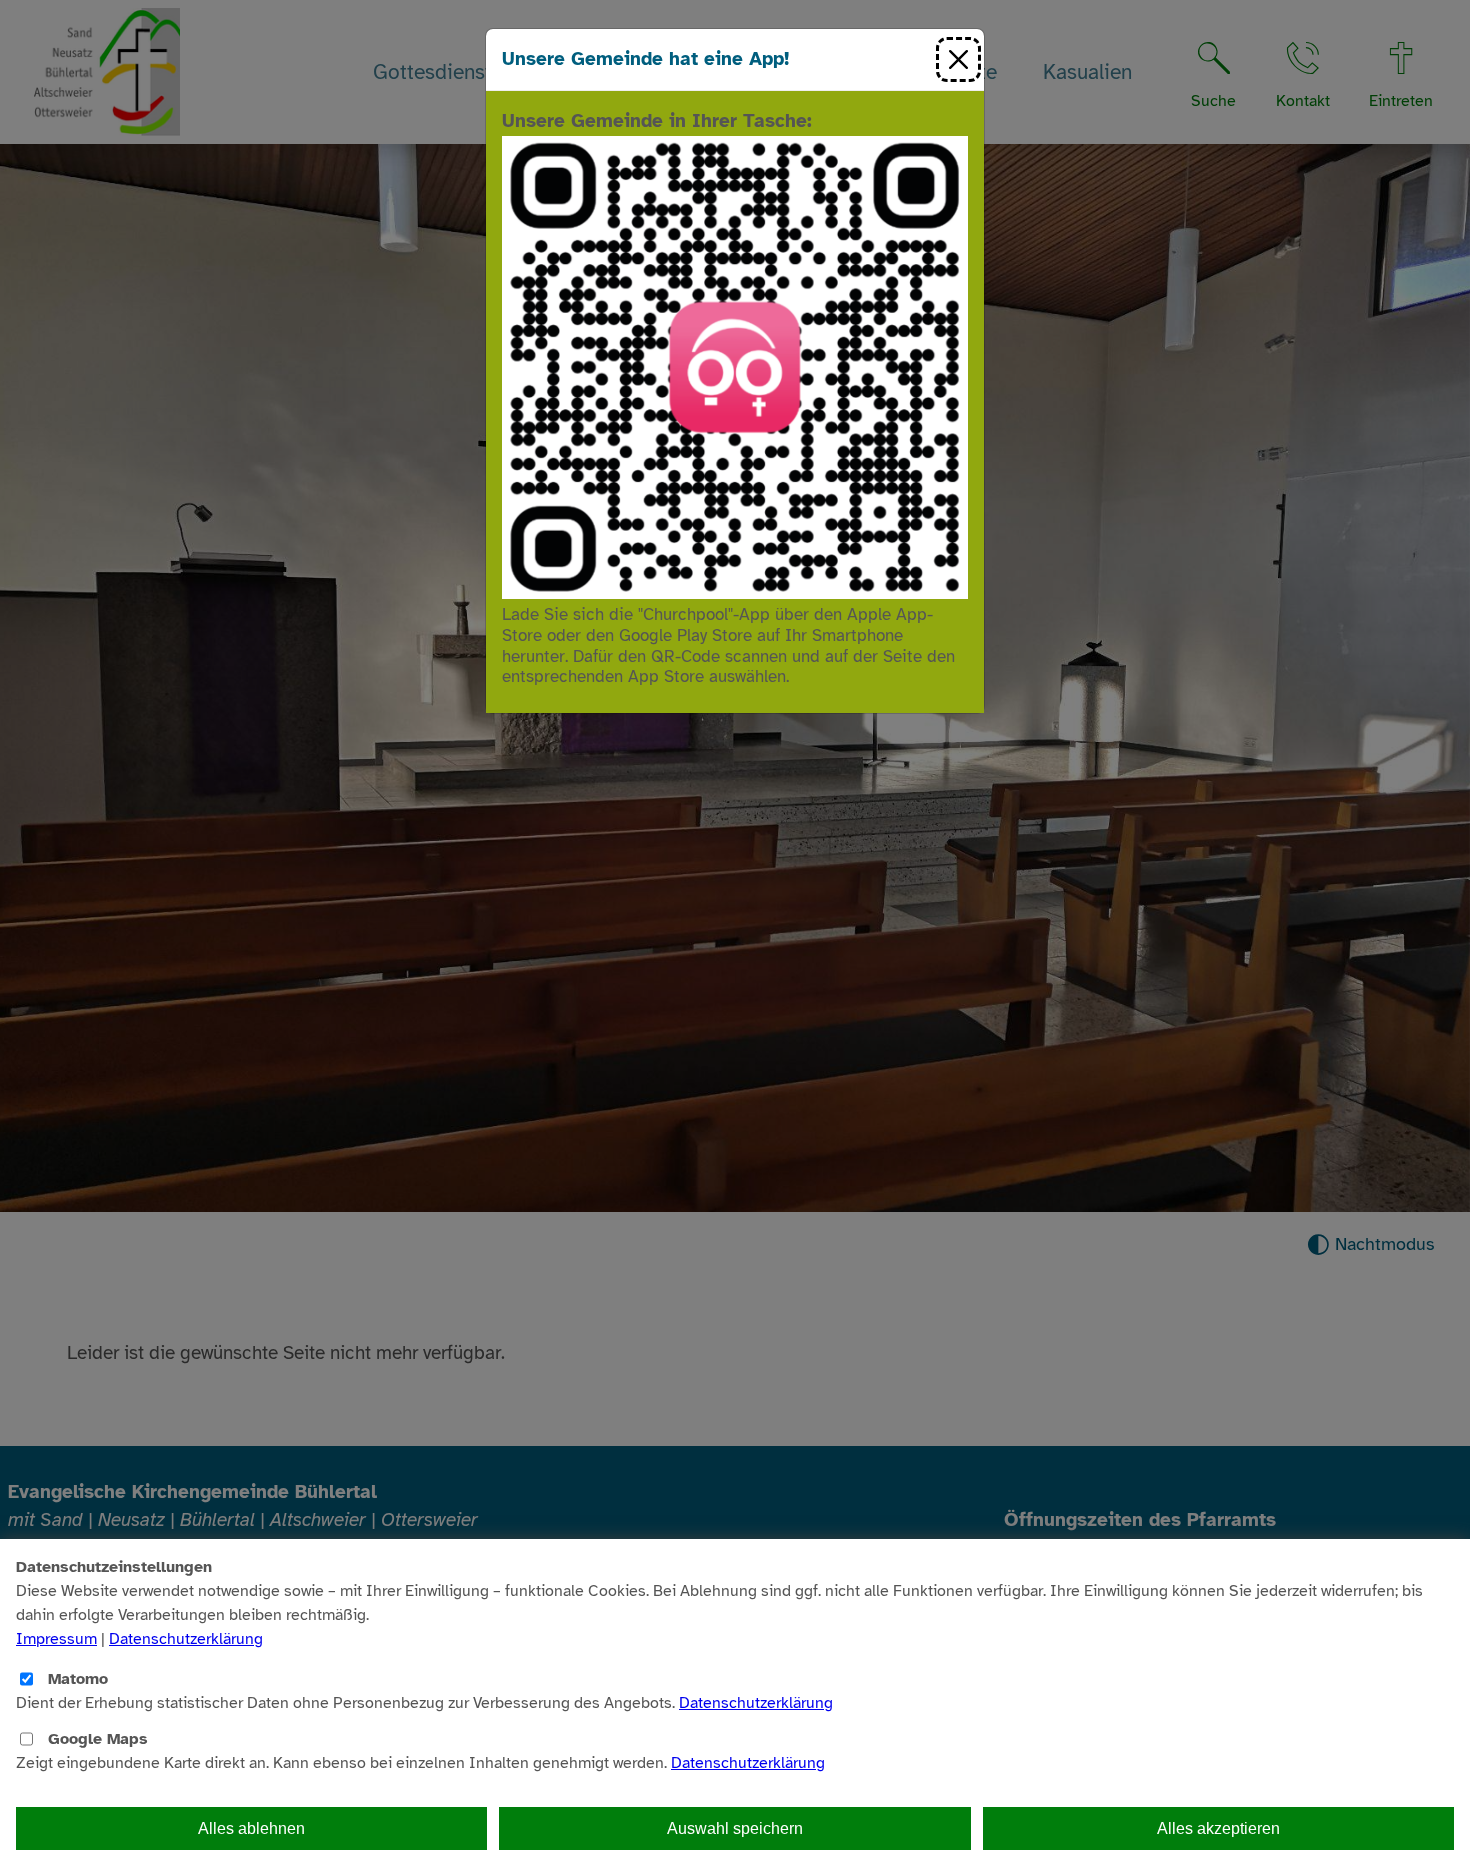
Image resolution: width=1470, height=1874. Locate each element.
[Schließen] (958, 59)
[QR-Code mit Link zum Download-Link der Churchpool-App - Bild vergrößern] (735, 366)
